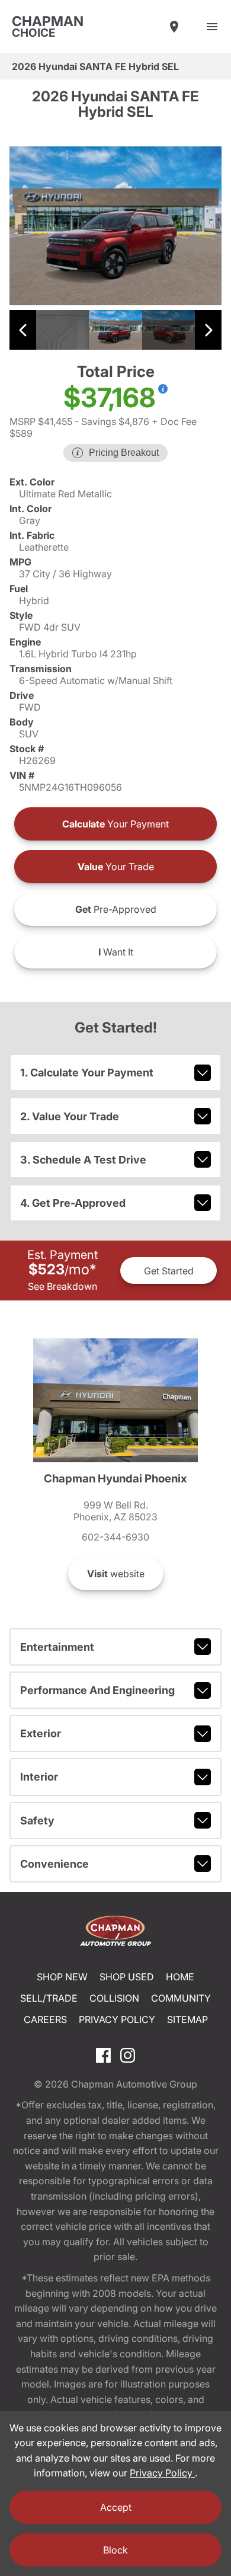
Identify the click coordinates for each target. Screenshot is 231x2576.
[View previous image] (23, 330)
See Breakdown (62, 1286)
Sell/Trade (49, 1998)
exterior (41, 1733)
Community (181, 1998)
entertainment (57, 1647)
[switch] (212, 27)
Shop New (62, 1977)
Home (180, 1977)
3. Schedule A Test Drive (83, 1160)
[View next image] (208, 330)
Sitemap (187, 2019)
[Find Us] (174, 27)
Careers (45, 2019)
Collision (114, 1998)
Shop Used (127, 1977)
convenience (54, 1864)
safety (37, 1821)
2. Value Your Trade (70, 1116)
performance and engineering (97, 1690)
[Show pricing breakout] (163, 389)
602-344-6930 (115, 1537)
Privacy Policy (117, 2019)
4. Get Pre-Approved (73, 1203)
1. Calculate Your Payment (87, 1073)
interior (39, 1777)
